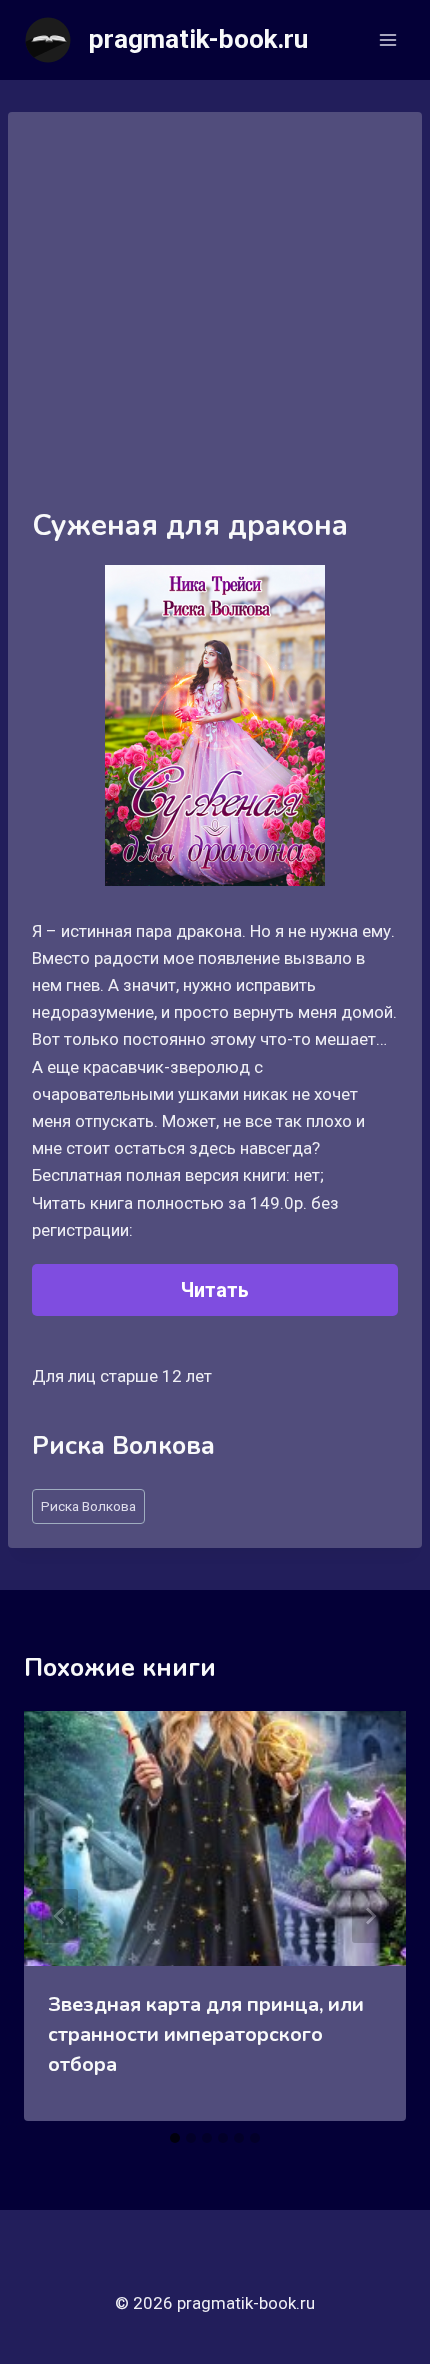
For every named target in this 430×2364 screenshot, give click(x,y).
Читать (215, 1290)
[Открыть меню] (387, 39)
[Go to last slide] (60, 1916)
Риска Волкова (88, 1506)
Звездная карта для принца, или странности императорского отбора (206, 2034)
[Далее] (370, 1916)
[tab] (175, 2138)
